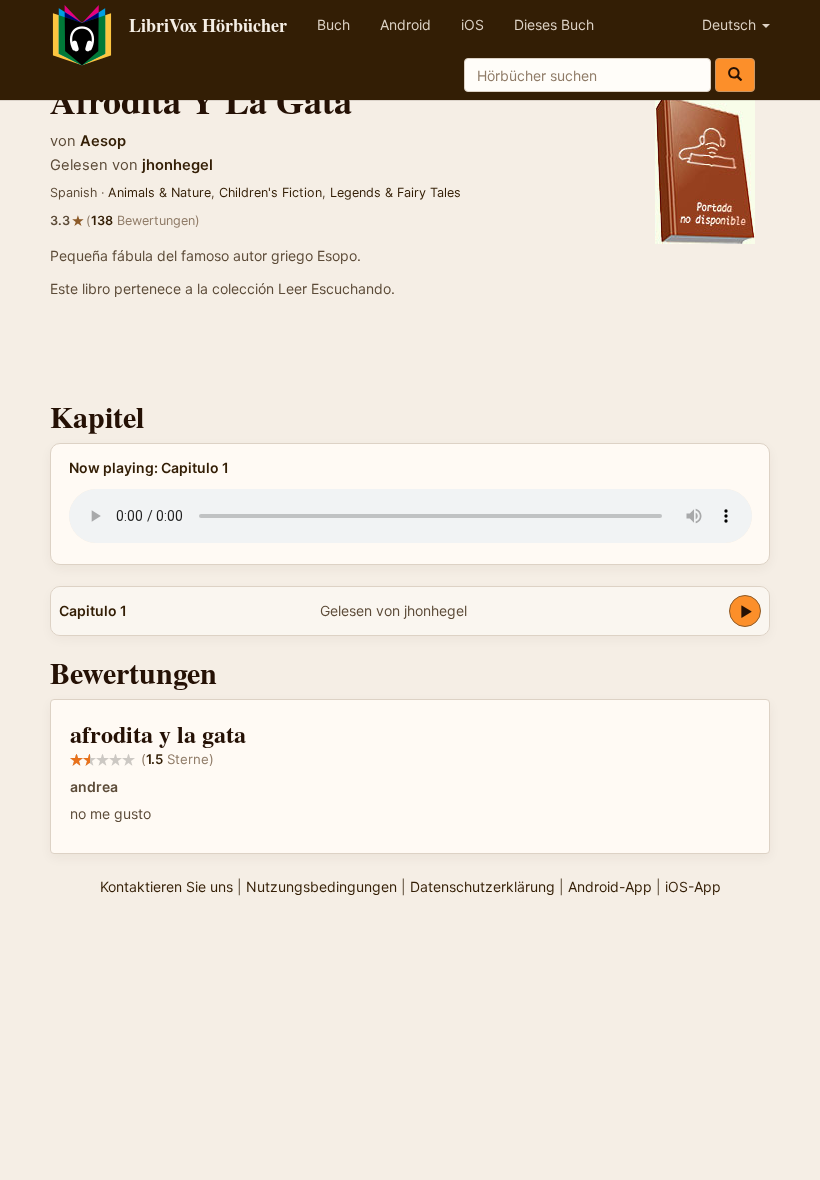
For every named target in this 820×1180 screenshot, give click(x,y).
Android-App (610, 886)
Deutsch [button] (731, 24)
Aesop (103, 141)
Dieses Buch (554, 24)
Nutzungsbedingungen (321, 886)
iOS (472, 24)
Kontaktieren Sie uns (166, 886)
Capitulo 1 (93, 610)
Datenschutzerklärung (482, 886)
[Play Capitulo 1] (745, 611)
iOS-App (693, 886)
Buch (333, 24)
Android (405, 24)
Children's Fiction (270, 192)
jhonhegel (177, 165)
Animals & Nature (159, 192)
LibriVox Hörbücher (208, 25)
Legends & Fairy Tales (395, 192)
